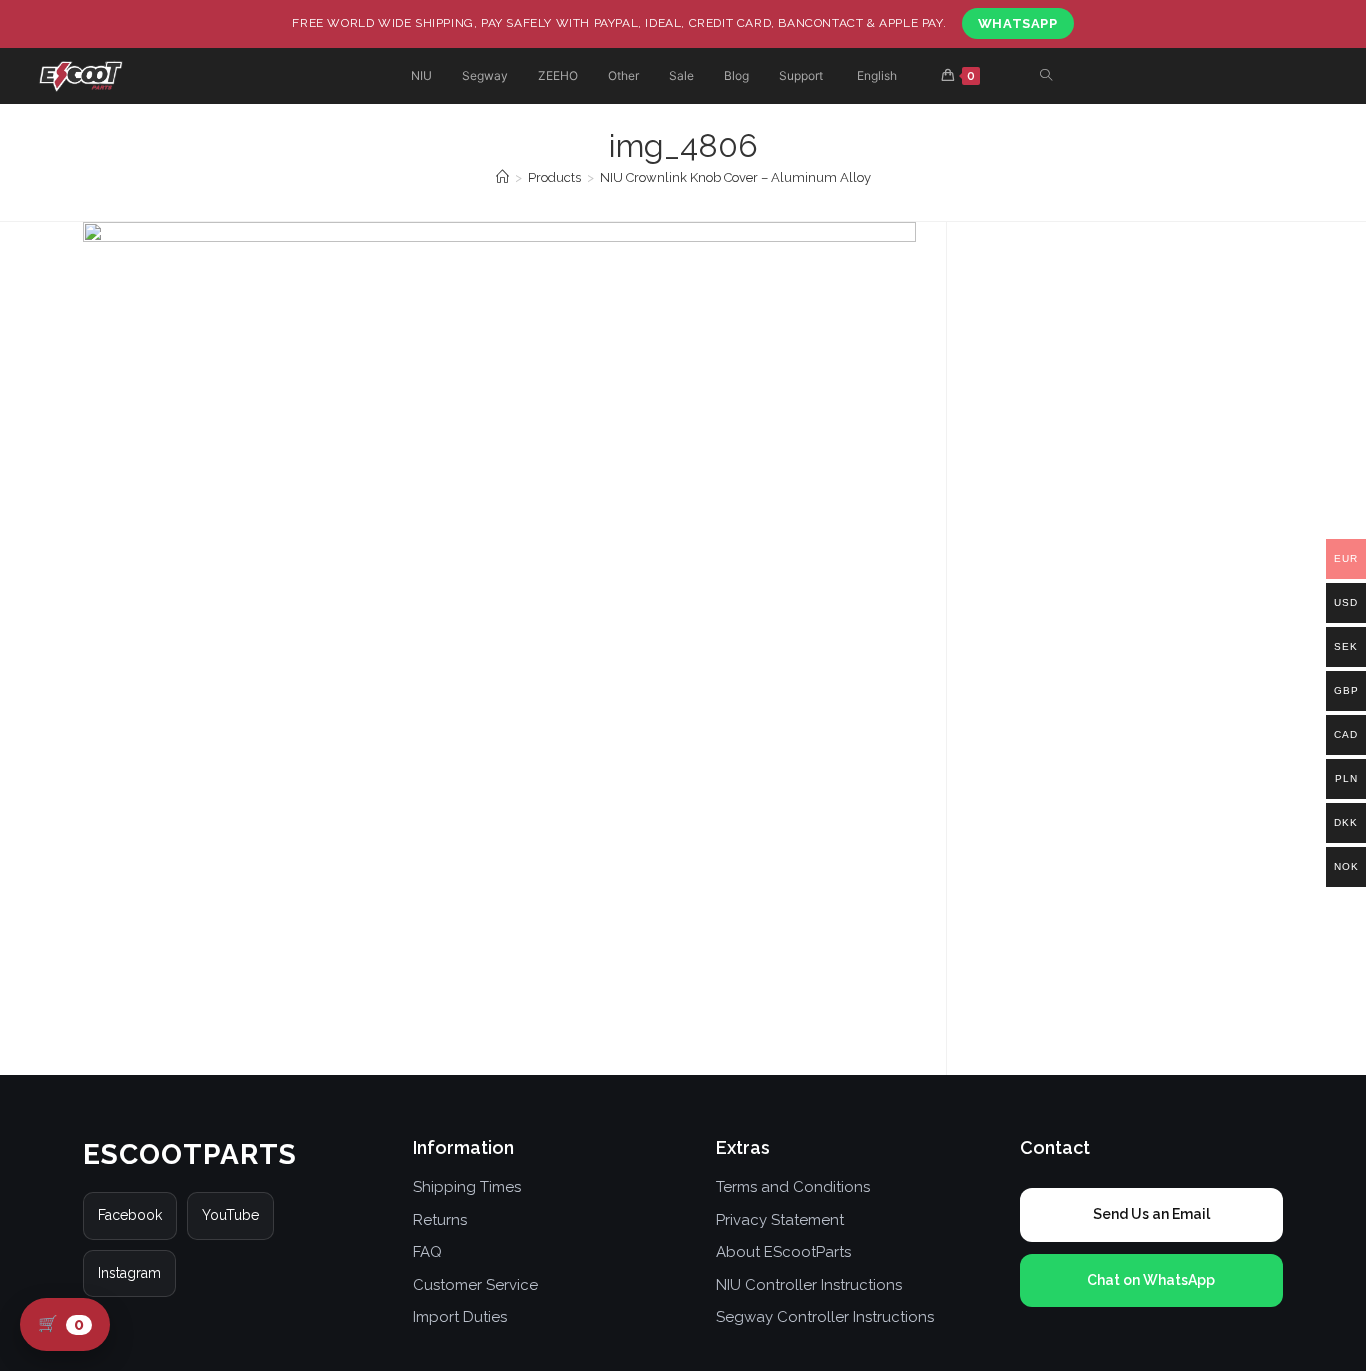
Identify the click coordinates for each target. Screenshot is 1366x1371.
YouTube (230, 1215)
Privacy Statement (780, 1220)
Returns (440, 1220)
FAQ (427, 1252)
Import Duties (460, 1317)
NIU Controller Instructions (809, 1285)
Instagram (129, 1273)
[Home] (502, 177)
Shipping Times (467, 1187)
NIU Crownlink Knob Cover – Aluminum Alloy (735, 177)
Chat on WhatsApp (1151, 1280)
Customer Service (475, 1285)
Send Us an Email (1151, 1214)
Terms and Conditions (793, 1187)
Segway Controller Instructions (825, 1317)
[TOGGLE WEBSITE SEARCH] (1046, 76)
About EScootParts (783, 1252)
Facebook (130, 1215)
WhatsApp (1018, 23)
